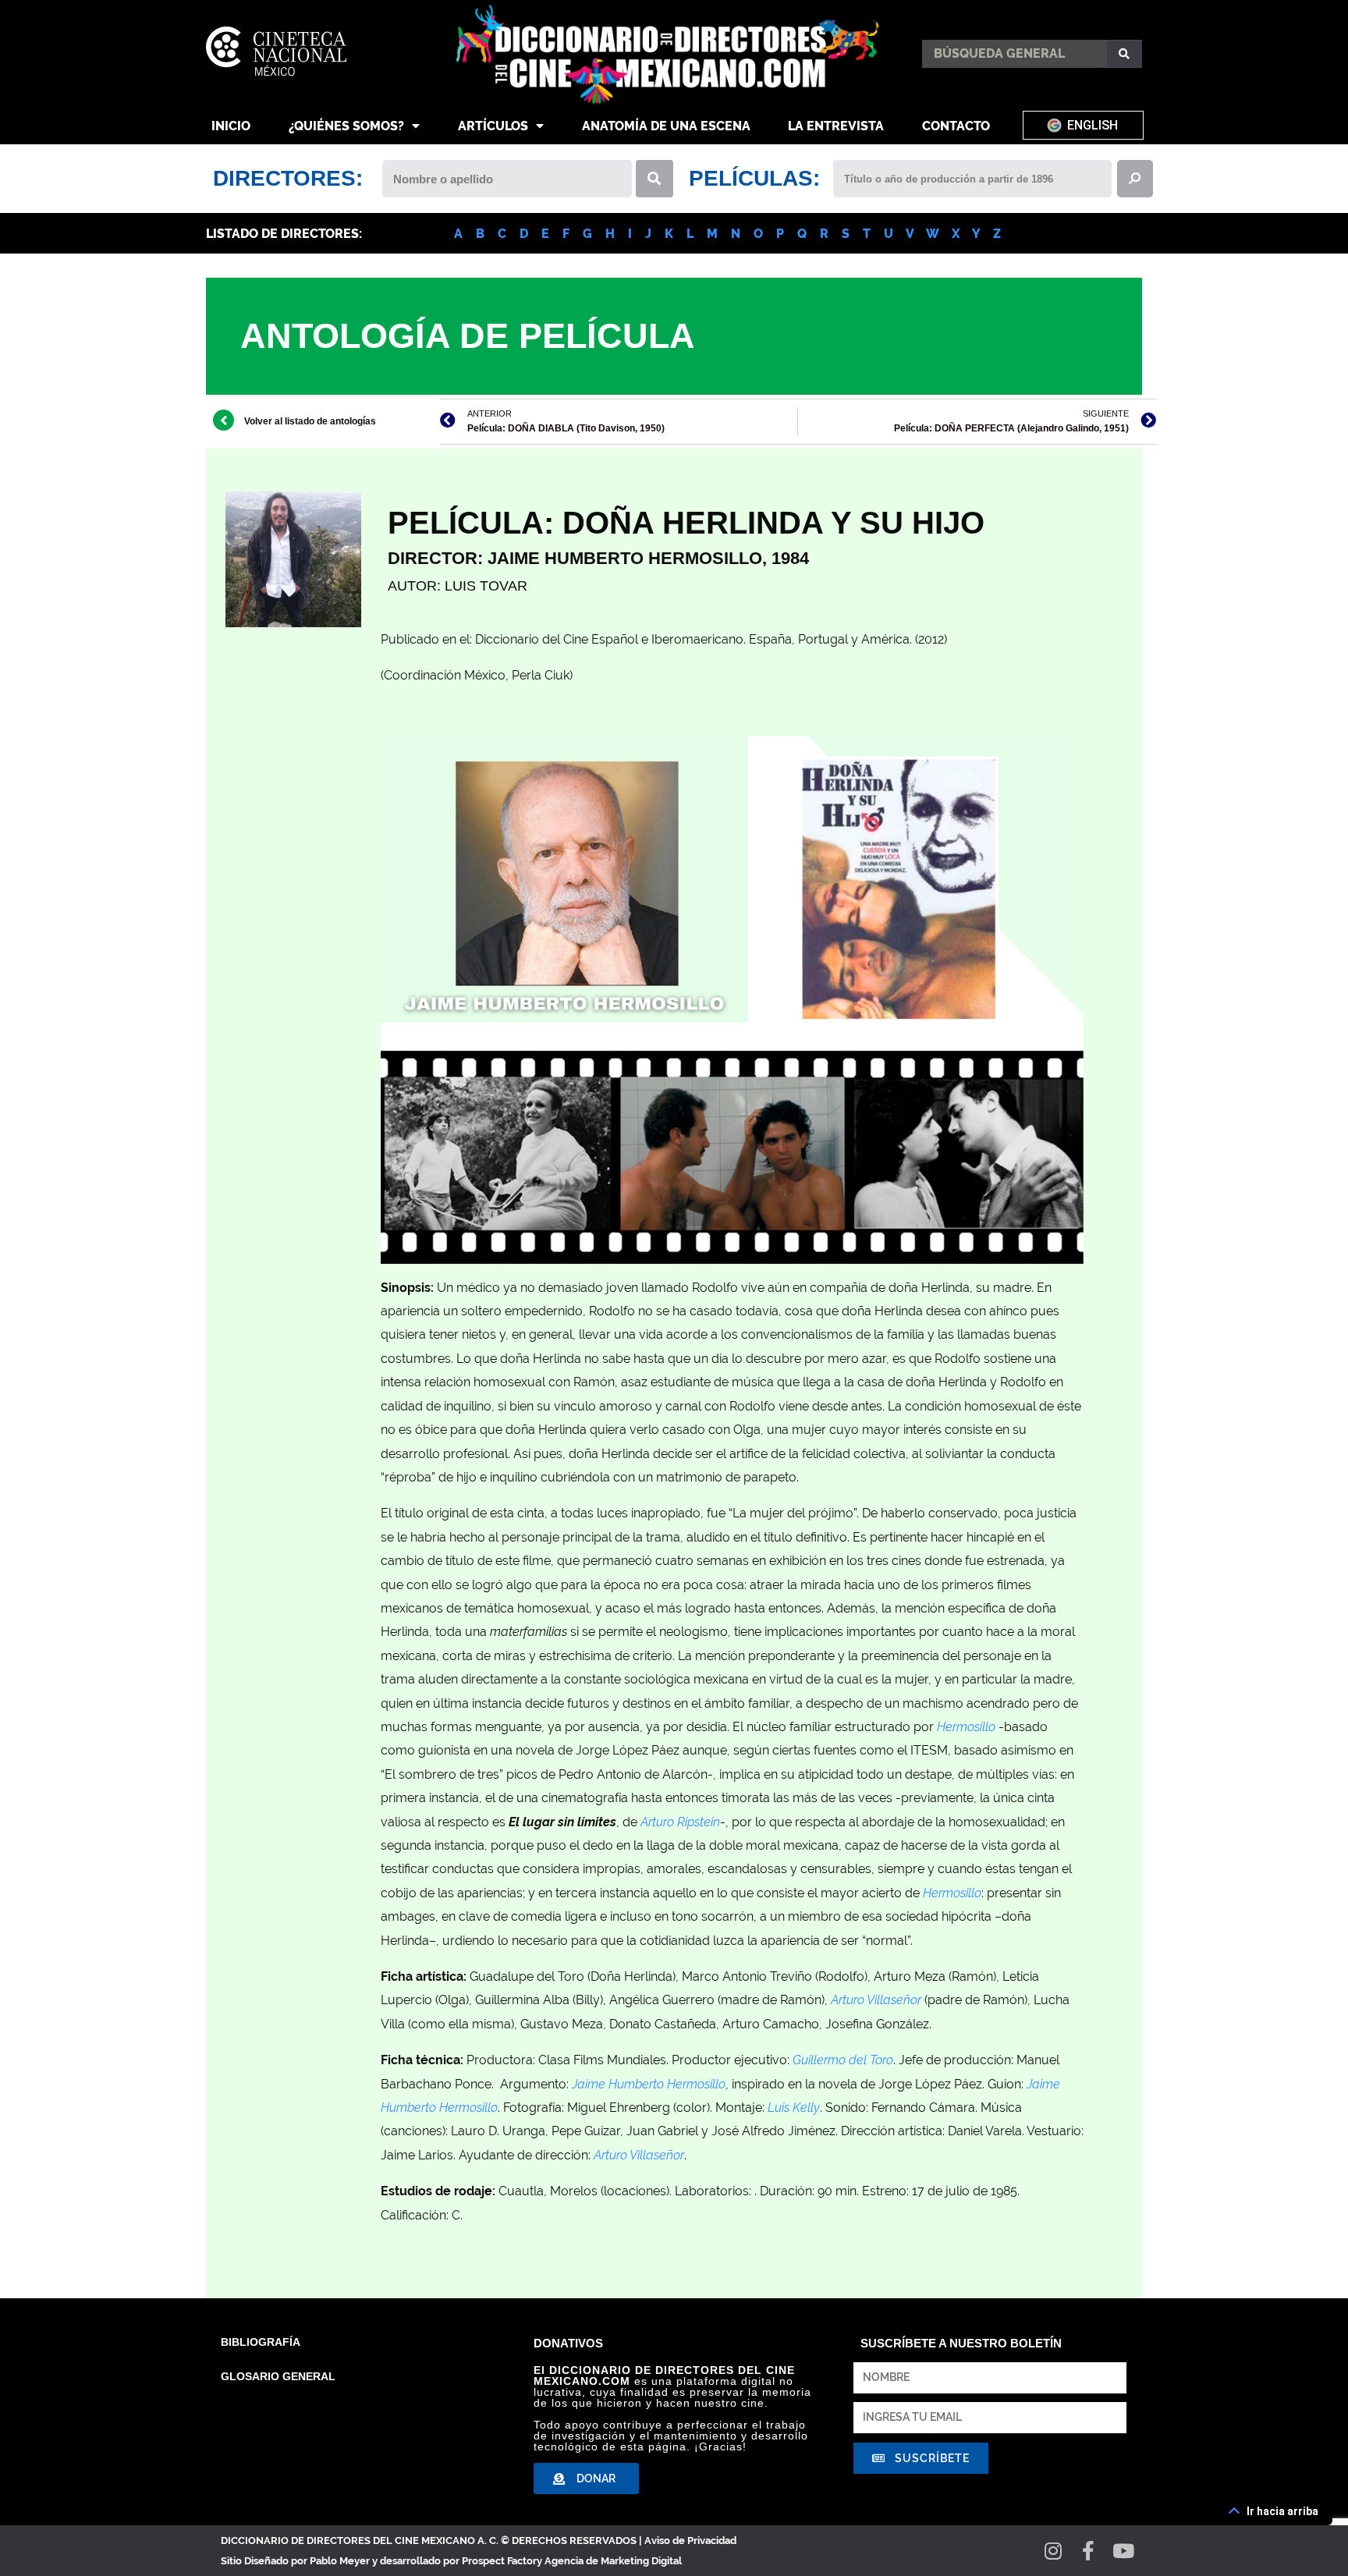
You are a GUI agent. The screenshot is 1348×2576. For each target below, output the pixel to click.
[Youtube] (1124, 2551)
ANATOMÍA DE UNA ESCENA (666, 126)
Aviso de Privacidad (690, 2541)
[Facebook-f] (1089, 2551)
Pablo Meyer (340, 2561)
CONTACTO (956, 126)
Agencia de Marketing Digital (613, 2561)
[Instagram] (1054, 2551)
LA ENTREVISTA (836, 126)
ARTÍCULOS (493, 126)
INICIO (231, 126)
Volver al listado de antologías (310, 421)
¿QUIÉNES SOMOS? (346, 126)
